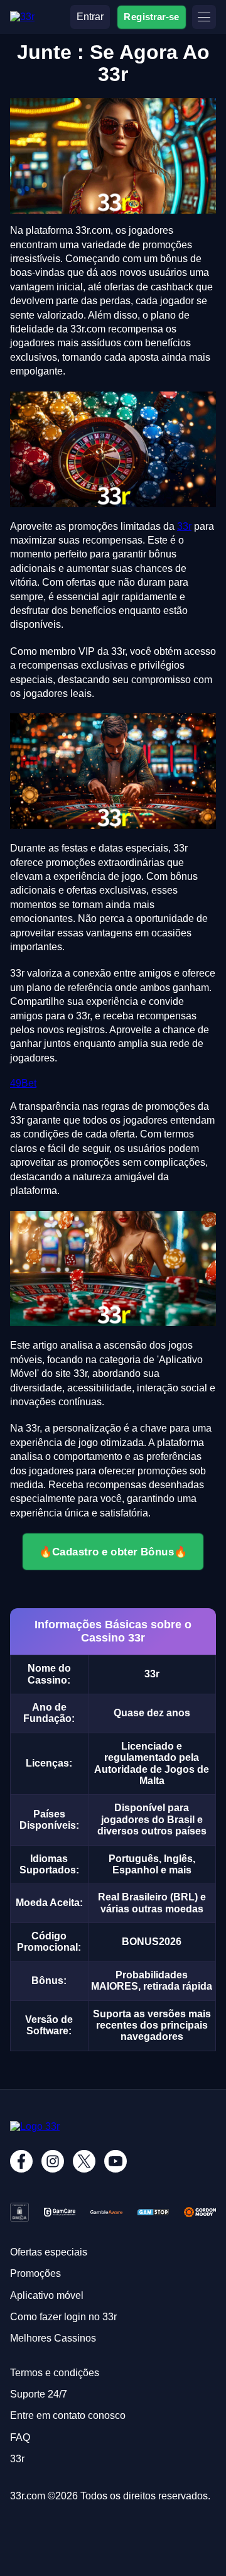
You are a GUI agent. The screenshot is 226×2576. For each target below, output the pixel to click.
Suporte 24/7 (39, 2394)
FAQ (20, 2437)
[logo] (22, 17)
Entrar (90, 17)
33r (184, 526)
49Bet (23, 1083)
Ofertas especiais (49, 2252)
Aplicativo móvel (47, 2295)
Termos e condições (55, 2373)
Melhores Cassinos (53, 2338)
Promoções (35, 2273)
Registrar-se (152, 17)
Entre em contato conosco (68, 2415)
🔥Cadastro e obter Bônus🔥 (113, 1552)
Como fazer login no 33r (63, 2317)
